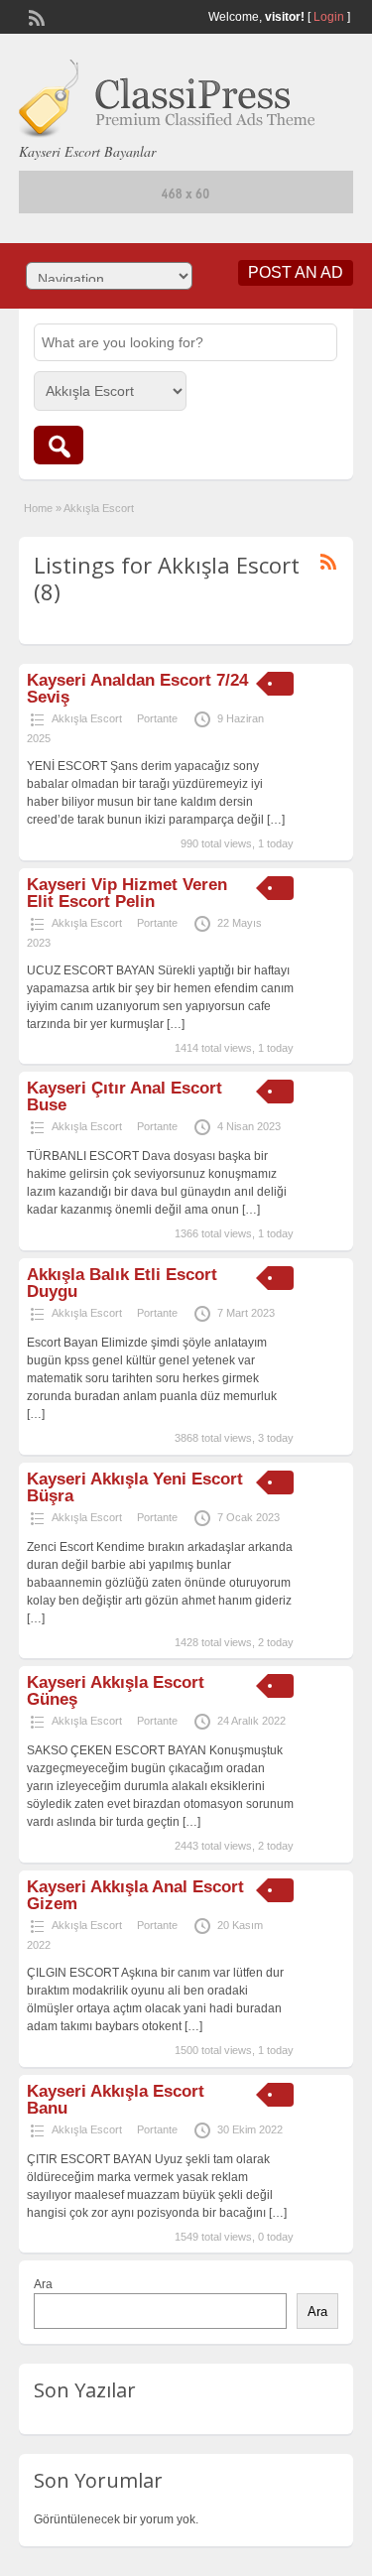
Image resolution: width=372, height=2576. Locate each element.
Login (329, 17)
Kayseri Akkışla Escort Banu (116, 2100)
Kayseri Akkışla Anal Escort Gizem (135, 1895)
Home (38, 508)
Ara (43, 2284)
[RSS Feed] (35, 16)
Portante (157, 718)
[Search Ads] (59, 445)
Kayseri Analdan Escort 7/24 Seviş (137, 689)
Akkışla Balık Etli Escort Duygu (122, 1283)
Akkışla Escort (87, 718)
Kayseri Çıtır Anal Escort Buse (124, 1096)
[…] (276, 820)
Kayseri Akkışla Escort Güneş (116, 1691)
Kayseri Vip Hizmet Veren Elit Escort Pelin (127, 893)
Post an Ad (296, 272)
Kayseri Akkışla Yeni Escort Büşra (135, 1487)
